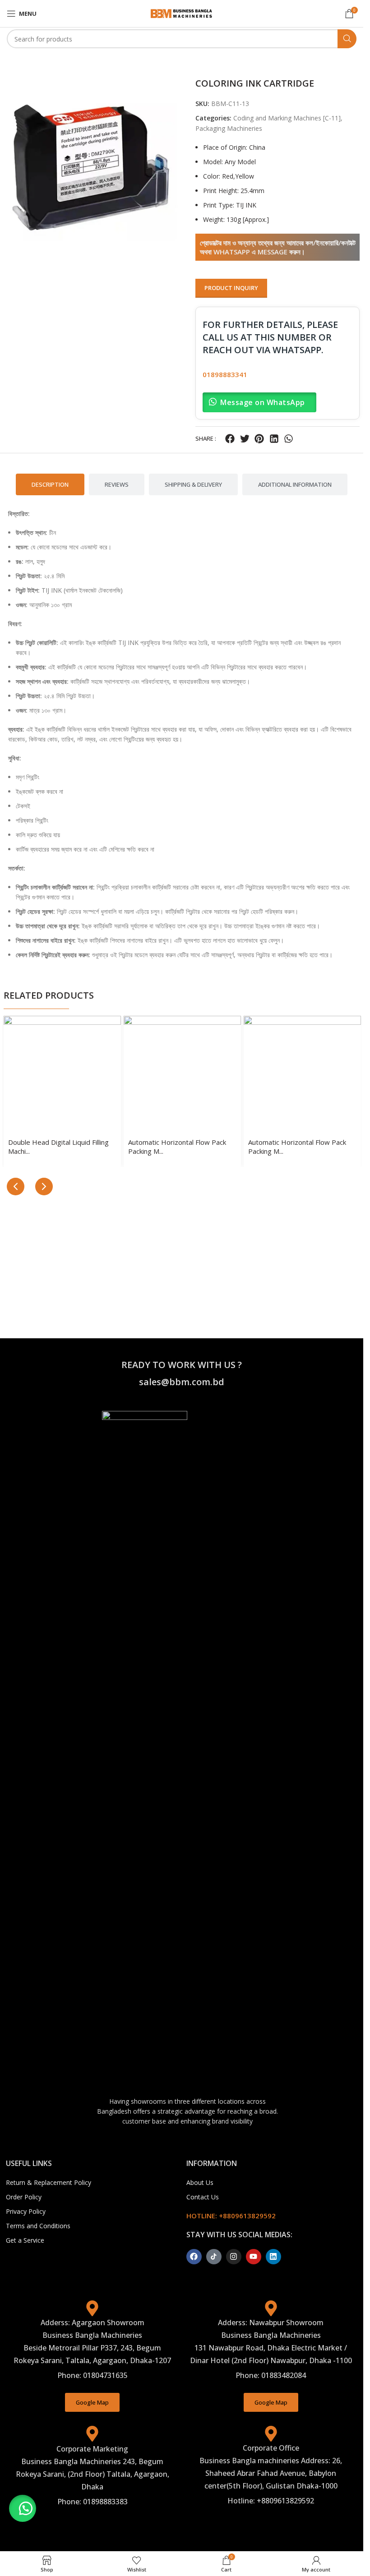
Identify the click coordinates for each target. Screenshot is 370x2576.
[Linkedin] (273, 2257)
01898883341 (225, 374)
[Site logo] (182, 13)
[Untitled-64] (93, 166)
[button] (230, 439)
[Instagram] (234, 2257)
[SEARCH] (347, 39)
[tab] (50, 484)
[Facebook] (194, 2257)
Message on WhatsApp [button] (263, 402)
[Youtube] (254, 2257)
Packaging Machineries (229, 128)
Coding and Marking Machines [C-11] (287, 118)
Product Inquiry (231, 288)
